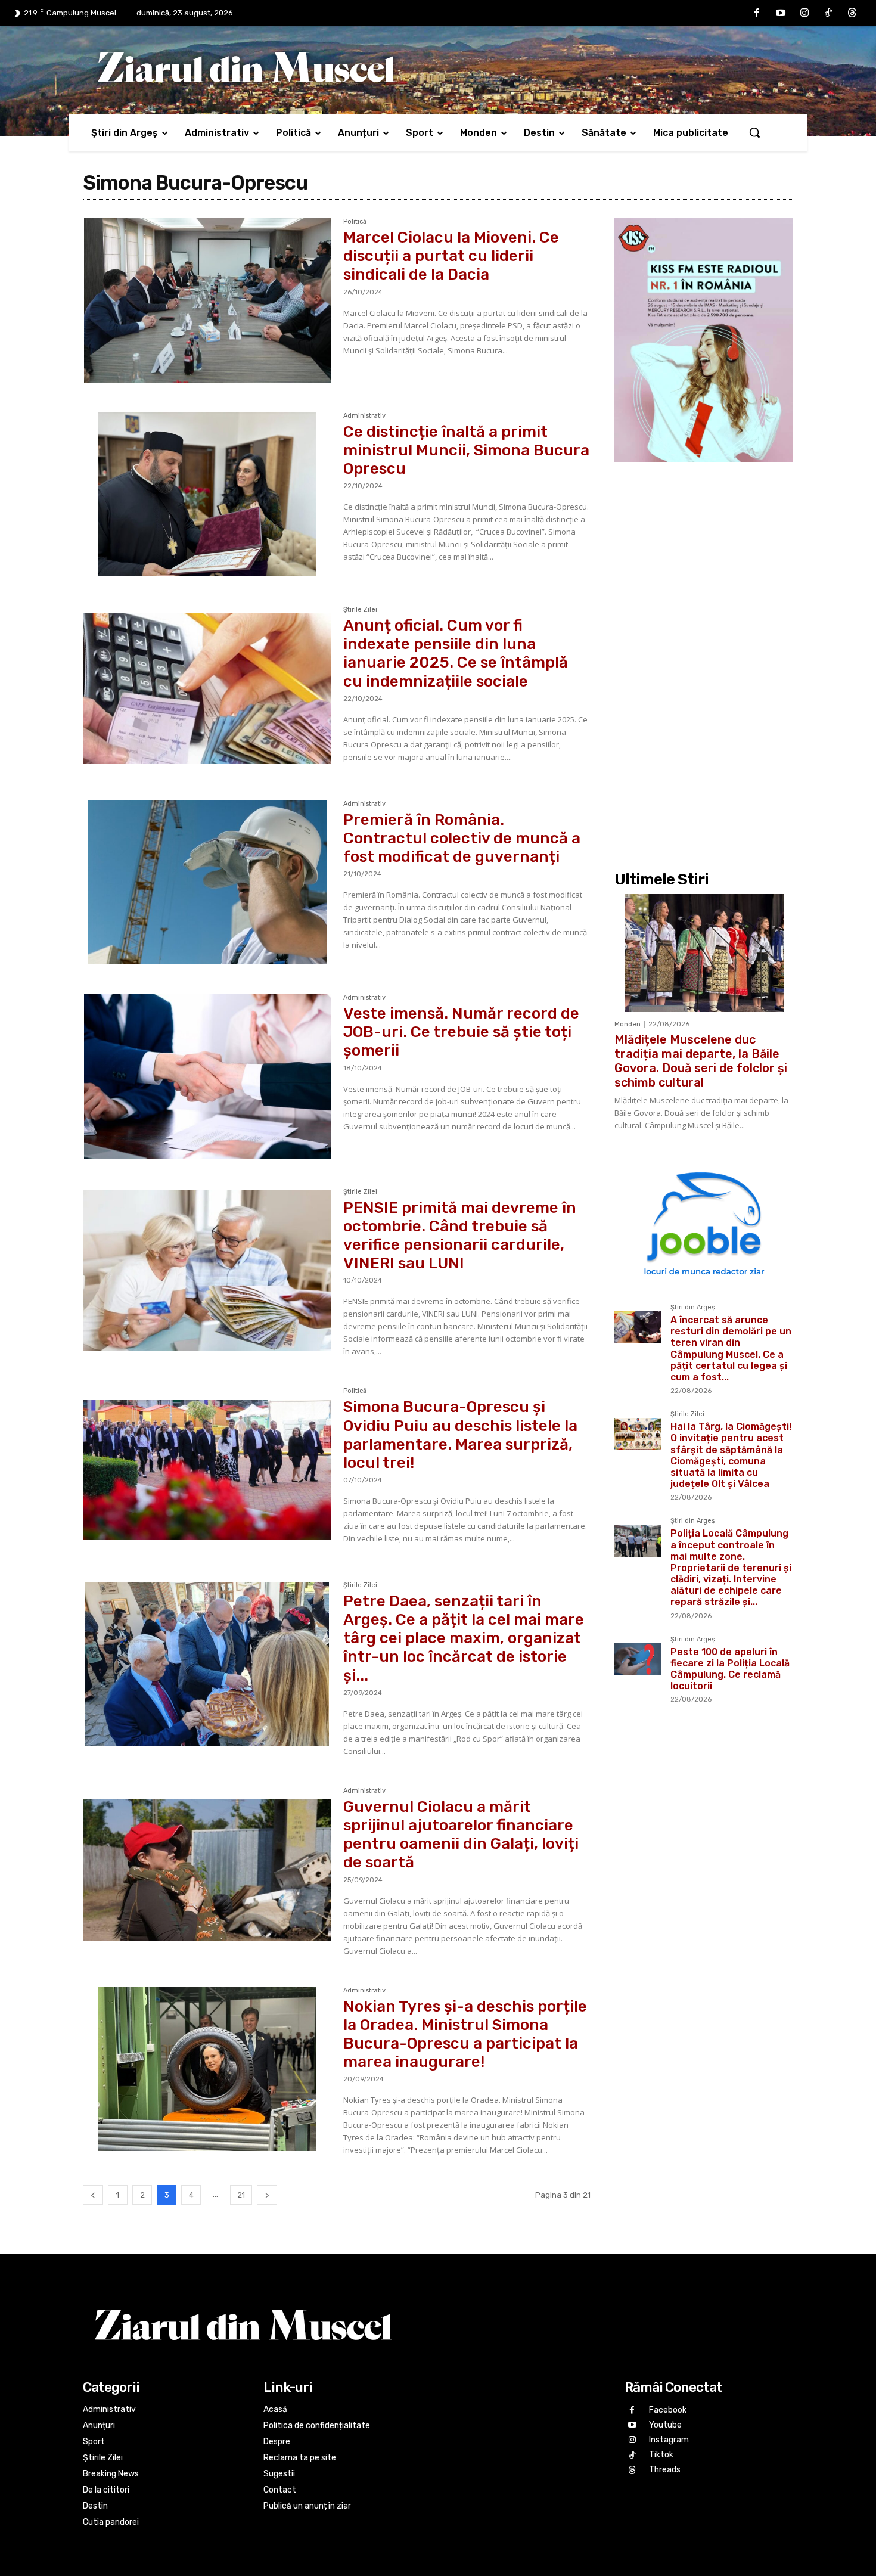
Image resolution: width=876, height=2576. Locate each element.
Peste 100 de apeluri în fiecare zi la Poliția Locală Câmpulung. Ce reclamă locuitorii (730, 1669)
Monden (628, 1024)
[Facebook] (757, 13)
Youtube (665, 2425)
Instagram (669, 2440)
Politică (355, 222)
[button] (754, 132)
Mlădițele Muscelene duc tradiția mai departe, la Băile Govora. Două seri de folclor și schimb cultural (701, 1061)
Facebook (668, 2410)
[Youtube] (781, 13)
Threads (665, 2470)
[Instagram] (804, 13)
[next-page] (267, 2195)
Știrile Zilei (360, 610)
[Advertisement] (704, 665)
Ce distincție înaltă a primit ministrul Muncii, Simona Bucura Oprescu (466, 450)
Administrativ (364, 416)
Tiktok (661, 2455)
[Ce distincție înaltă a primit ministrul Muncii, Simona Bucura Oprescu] (207, 495)
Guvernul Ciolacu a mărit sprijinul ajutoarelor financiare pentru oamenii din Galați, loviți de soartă (461, 1835)
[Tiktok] (828, 13)
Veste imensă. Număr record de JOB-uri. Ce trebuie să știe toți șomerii (461, 1032)
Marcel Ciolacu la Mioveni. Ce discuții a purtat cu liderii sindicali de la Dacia (451, 256)
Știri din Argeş (693, 1308)
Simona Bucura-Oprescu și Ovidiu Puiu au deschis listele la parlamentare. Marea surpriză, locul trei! (460, 1435)
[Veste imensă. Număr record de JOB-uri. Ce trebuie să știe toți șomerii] (207, 1076)
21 (241, 2195)
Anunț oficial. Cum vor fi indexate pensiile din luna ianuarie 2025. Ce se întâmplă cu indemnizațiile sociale (456, 654)
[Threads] (852, 13)
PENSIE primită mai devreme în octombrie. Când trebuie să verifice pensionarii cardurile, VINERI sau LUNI (460, 1236)
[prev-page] (93, 2195)
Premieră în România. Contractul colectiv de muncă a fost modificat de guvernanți (462, 838)
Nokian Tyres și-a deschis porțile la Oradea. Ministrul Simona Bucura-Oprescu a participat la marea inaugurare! (465, 2035)
